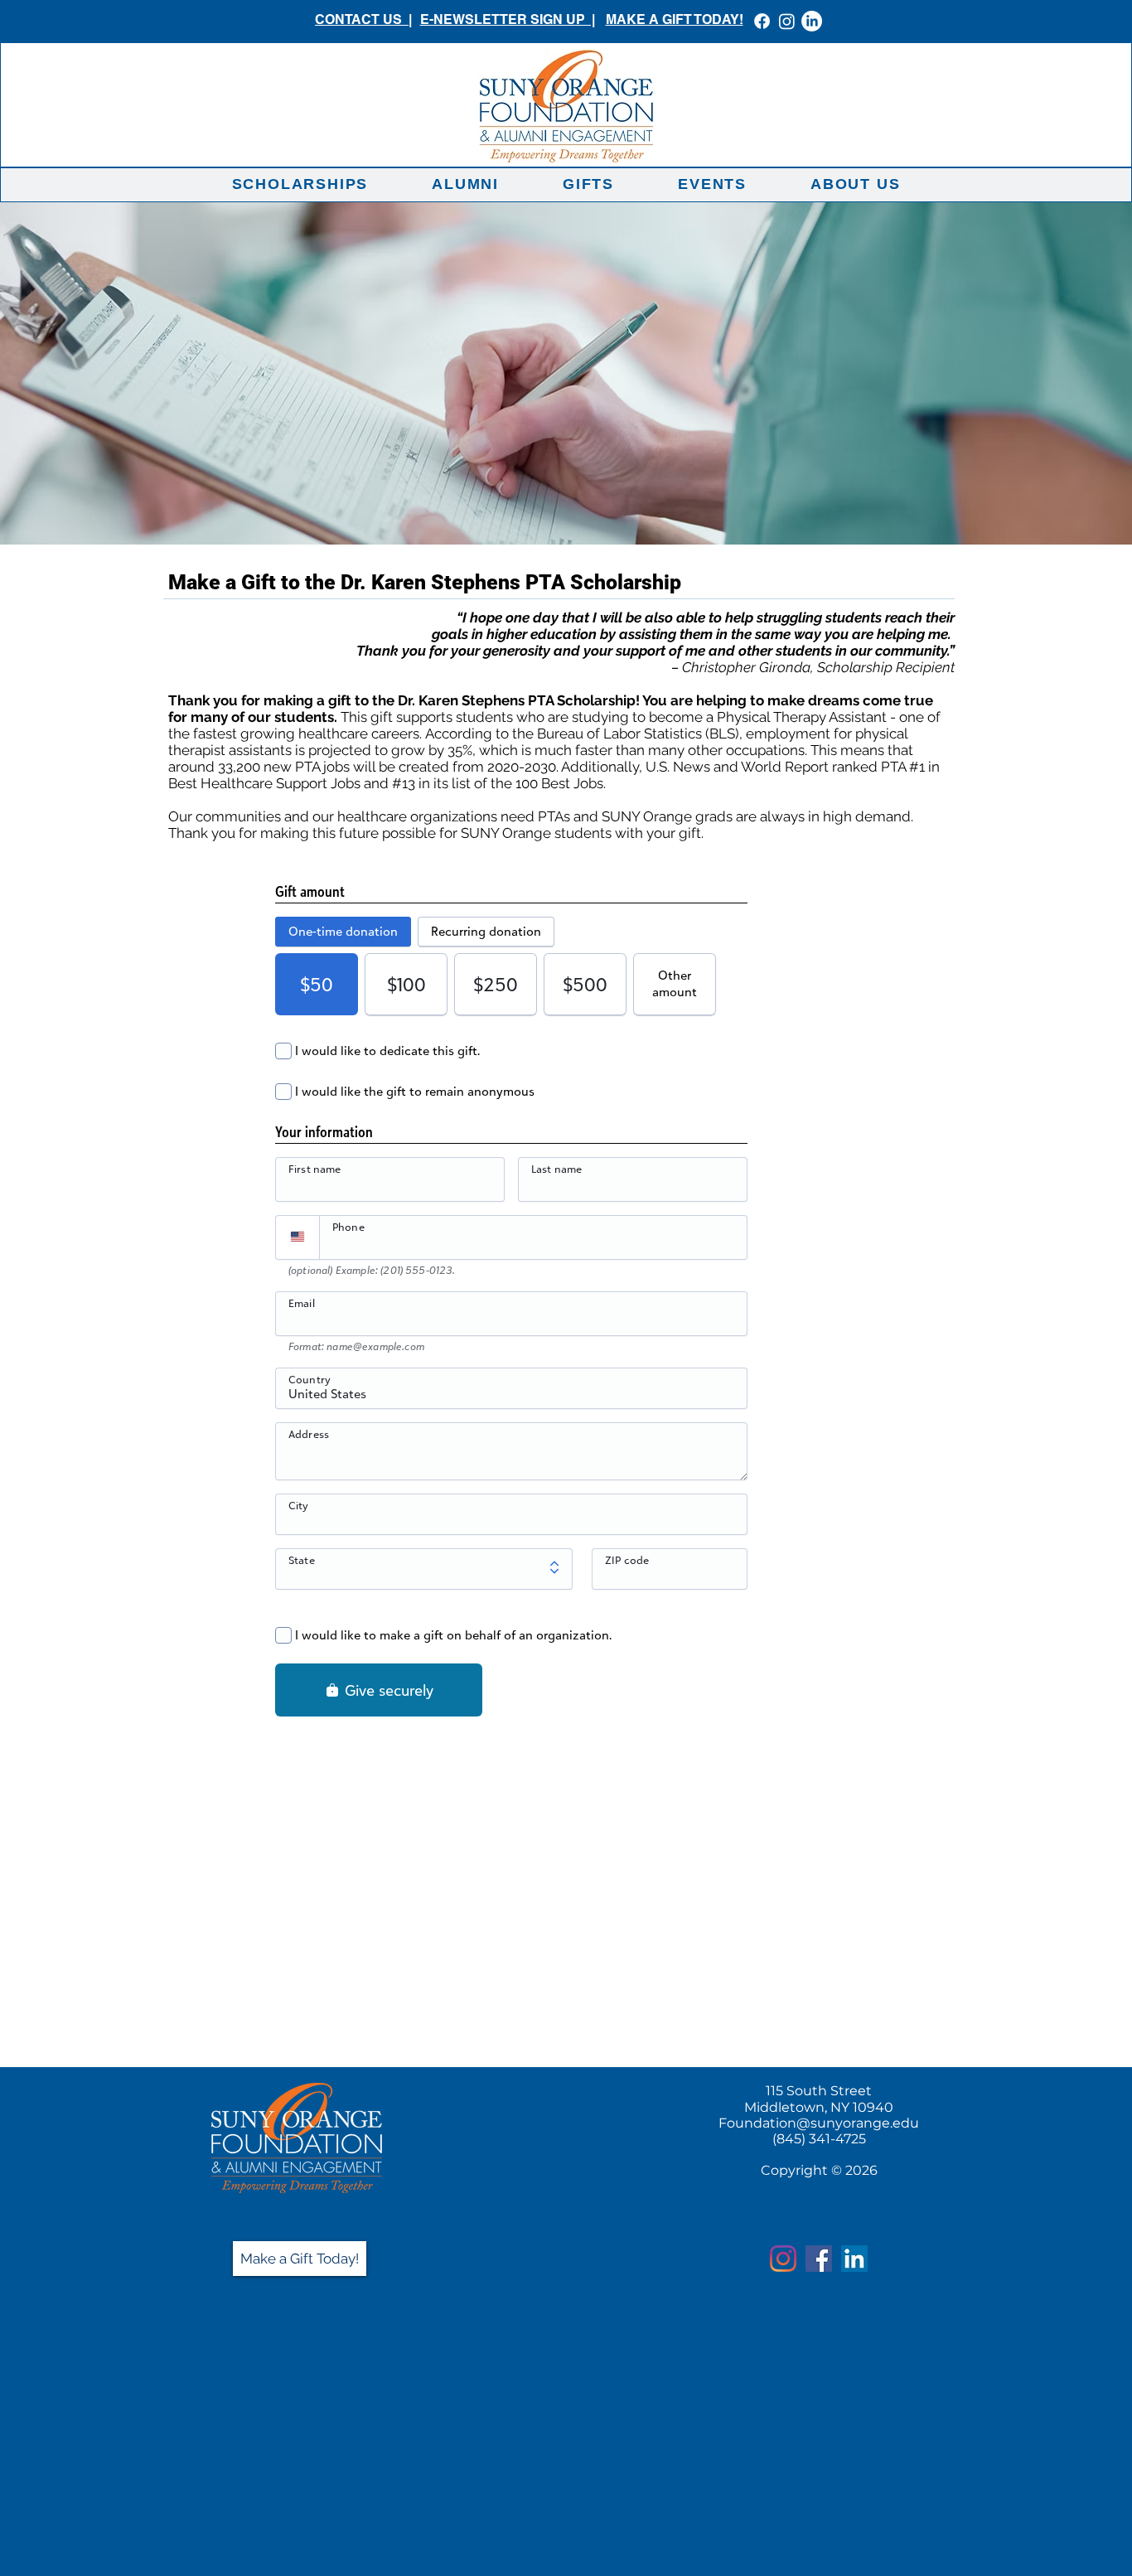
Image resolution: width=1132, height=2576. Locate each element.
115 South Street (819, 2091)
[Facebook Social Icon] (819, 2259)
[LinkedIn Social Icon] (854, 2259)
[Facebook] (762, 21)
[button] (300, 184)
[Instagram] (787, 21)
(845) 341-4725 (819, 2139)
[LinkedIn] (812, 21)
